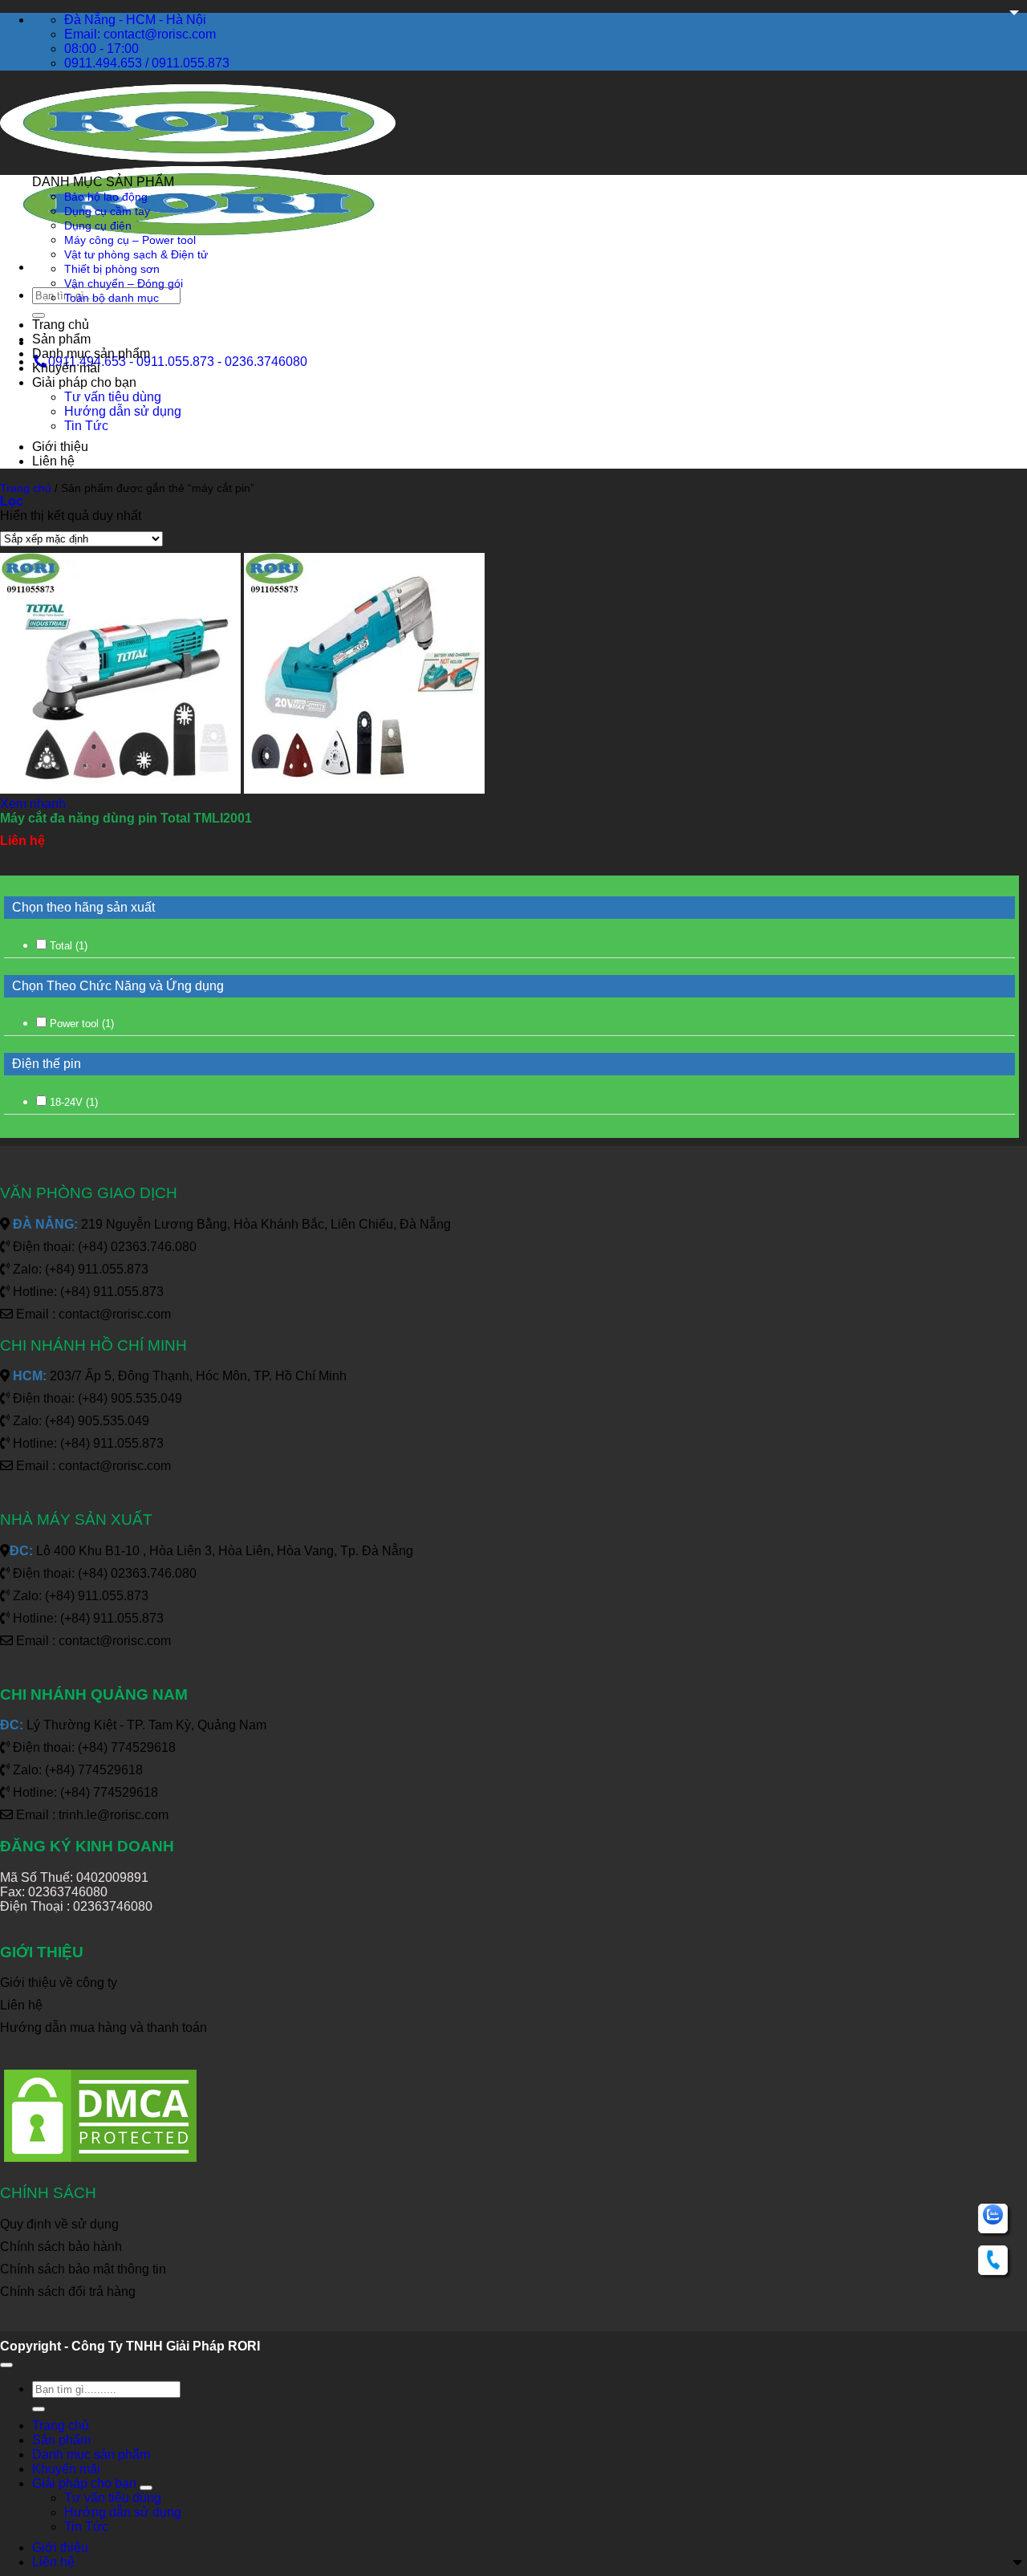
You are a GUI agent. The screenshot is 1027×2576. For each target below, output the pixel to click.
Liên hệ (53, 461)
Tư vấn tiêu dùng (113, 397)
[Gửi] (39, 315)
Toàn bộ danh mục (112, 298)
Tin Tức (86, 426)
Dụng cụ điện (98, 226)
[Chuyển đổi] (146, 2488)
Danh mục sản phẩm (91, 353)
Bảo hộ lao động (106, 197)
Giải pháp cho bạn (84, 382)
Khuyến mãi (66, 368)
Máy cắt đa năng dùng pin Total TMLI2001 (126, 818)
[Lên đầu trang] (6, 2365)
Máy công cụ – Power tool (130, 240)
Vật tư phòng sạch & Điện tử (136, 254)
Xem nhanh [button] (33, 804)
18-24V (74, 1102)
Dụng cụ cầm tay (107, 211)
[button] (12, 501)
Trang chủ (61, 325)
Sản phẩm (61, 339)
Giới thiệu (60, 447)
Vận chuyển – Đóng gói (124, 283)
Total (69, 946)
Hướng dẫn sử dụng (123, 411)
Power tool (82, 1024)
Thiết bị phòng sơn (112, 269)
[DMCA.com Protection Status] (100, 2162)
